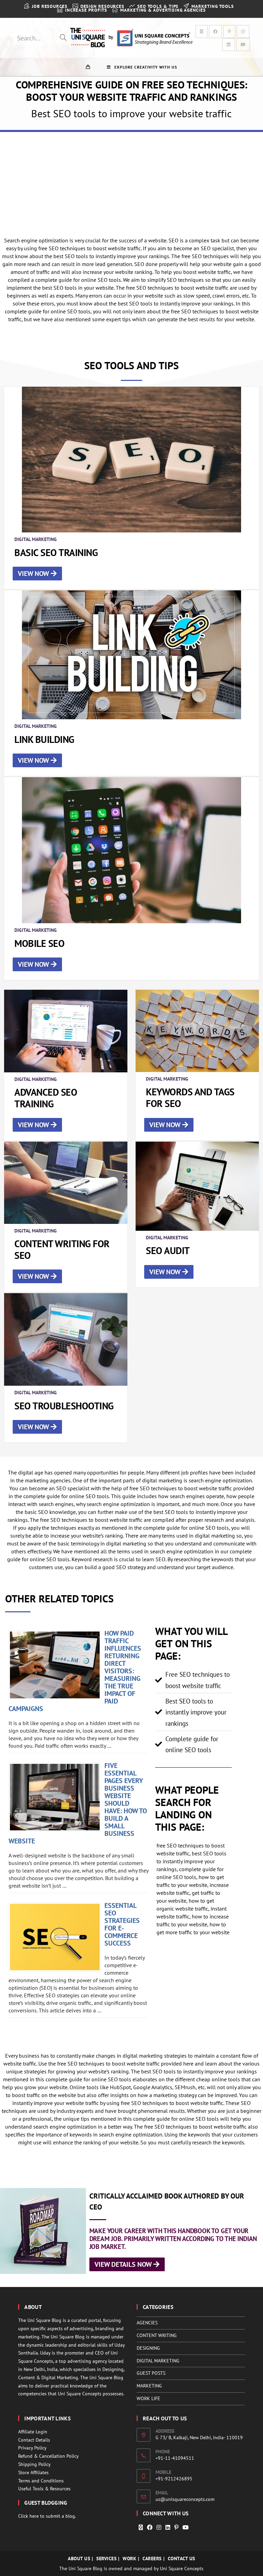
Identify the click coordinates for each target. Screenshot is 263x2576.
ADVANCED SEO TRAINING (46, 1098)
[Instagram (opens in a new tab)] (243, 32)
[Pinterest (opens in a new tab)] (229, 32)
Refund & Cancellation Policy (48, 2456)
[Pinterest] (176, 2527)
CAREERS (152, 2559)
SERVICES (106, 2559)
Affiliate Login (33, 2432)
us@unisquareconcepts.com (185, 2499)
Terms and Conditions (41, 2481)
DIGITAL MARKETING (158, 2361)
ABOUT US (79, 2559)
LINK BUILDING (44, 739)
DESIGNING (148, 2348)
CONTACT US (181, 2559)
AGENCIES (147, 2323)
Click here (28, 2516)
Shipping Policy (34, 2464)
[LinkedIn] (168, 2527)
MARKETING (149, 2386)
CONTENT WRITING (157, 2335)
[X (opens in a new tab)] (202, 32)
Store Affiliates (33, 2472)
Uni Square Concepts (182, 2568)
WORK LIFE (148, 2398)
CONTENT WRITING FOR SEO (62, 1249)
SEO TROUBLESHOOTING (64, 1406)
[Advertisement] (131, 183)
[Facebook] (150, 2527)
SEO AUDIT (168, 1250)
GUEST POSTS (151, 2373)
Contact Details (34, 2440)
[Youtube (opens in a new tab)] (243, 45)
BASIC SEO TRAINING (56, 552)
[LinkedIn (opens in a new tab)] (229, 45)
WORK (129, 2559)
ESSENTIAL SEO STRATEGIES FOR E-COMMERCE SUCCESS (122, 1924)
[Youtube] (186, 2527)
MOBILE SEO (39, 943)
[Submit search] (63, 38)
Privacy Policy (32, 2448)
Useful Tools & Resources (44, 2489)
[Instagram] (159, 2527)
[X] (141, 2527)
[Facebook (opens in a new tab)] (215, 32)
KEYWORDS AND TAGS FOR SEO (190, 1098)
